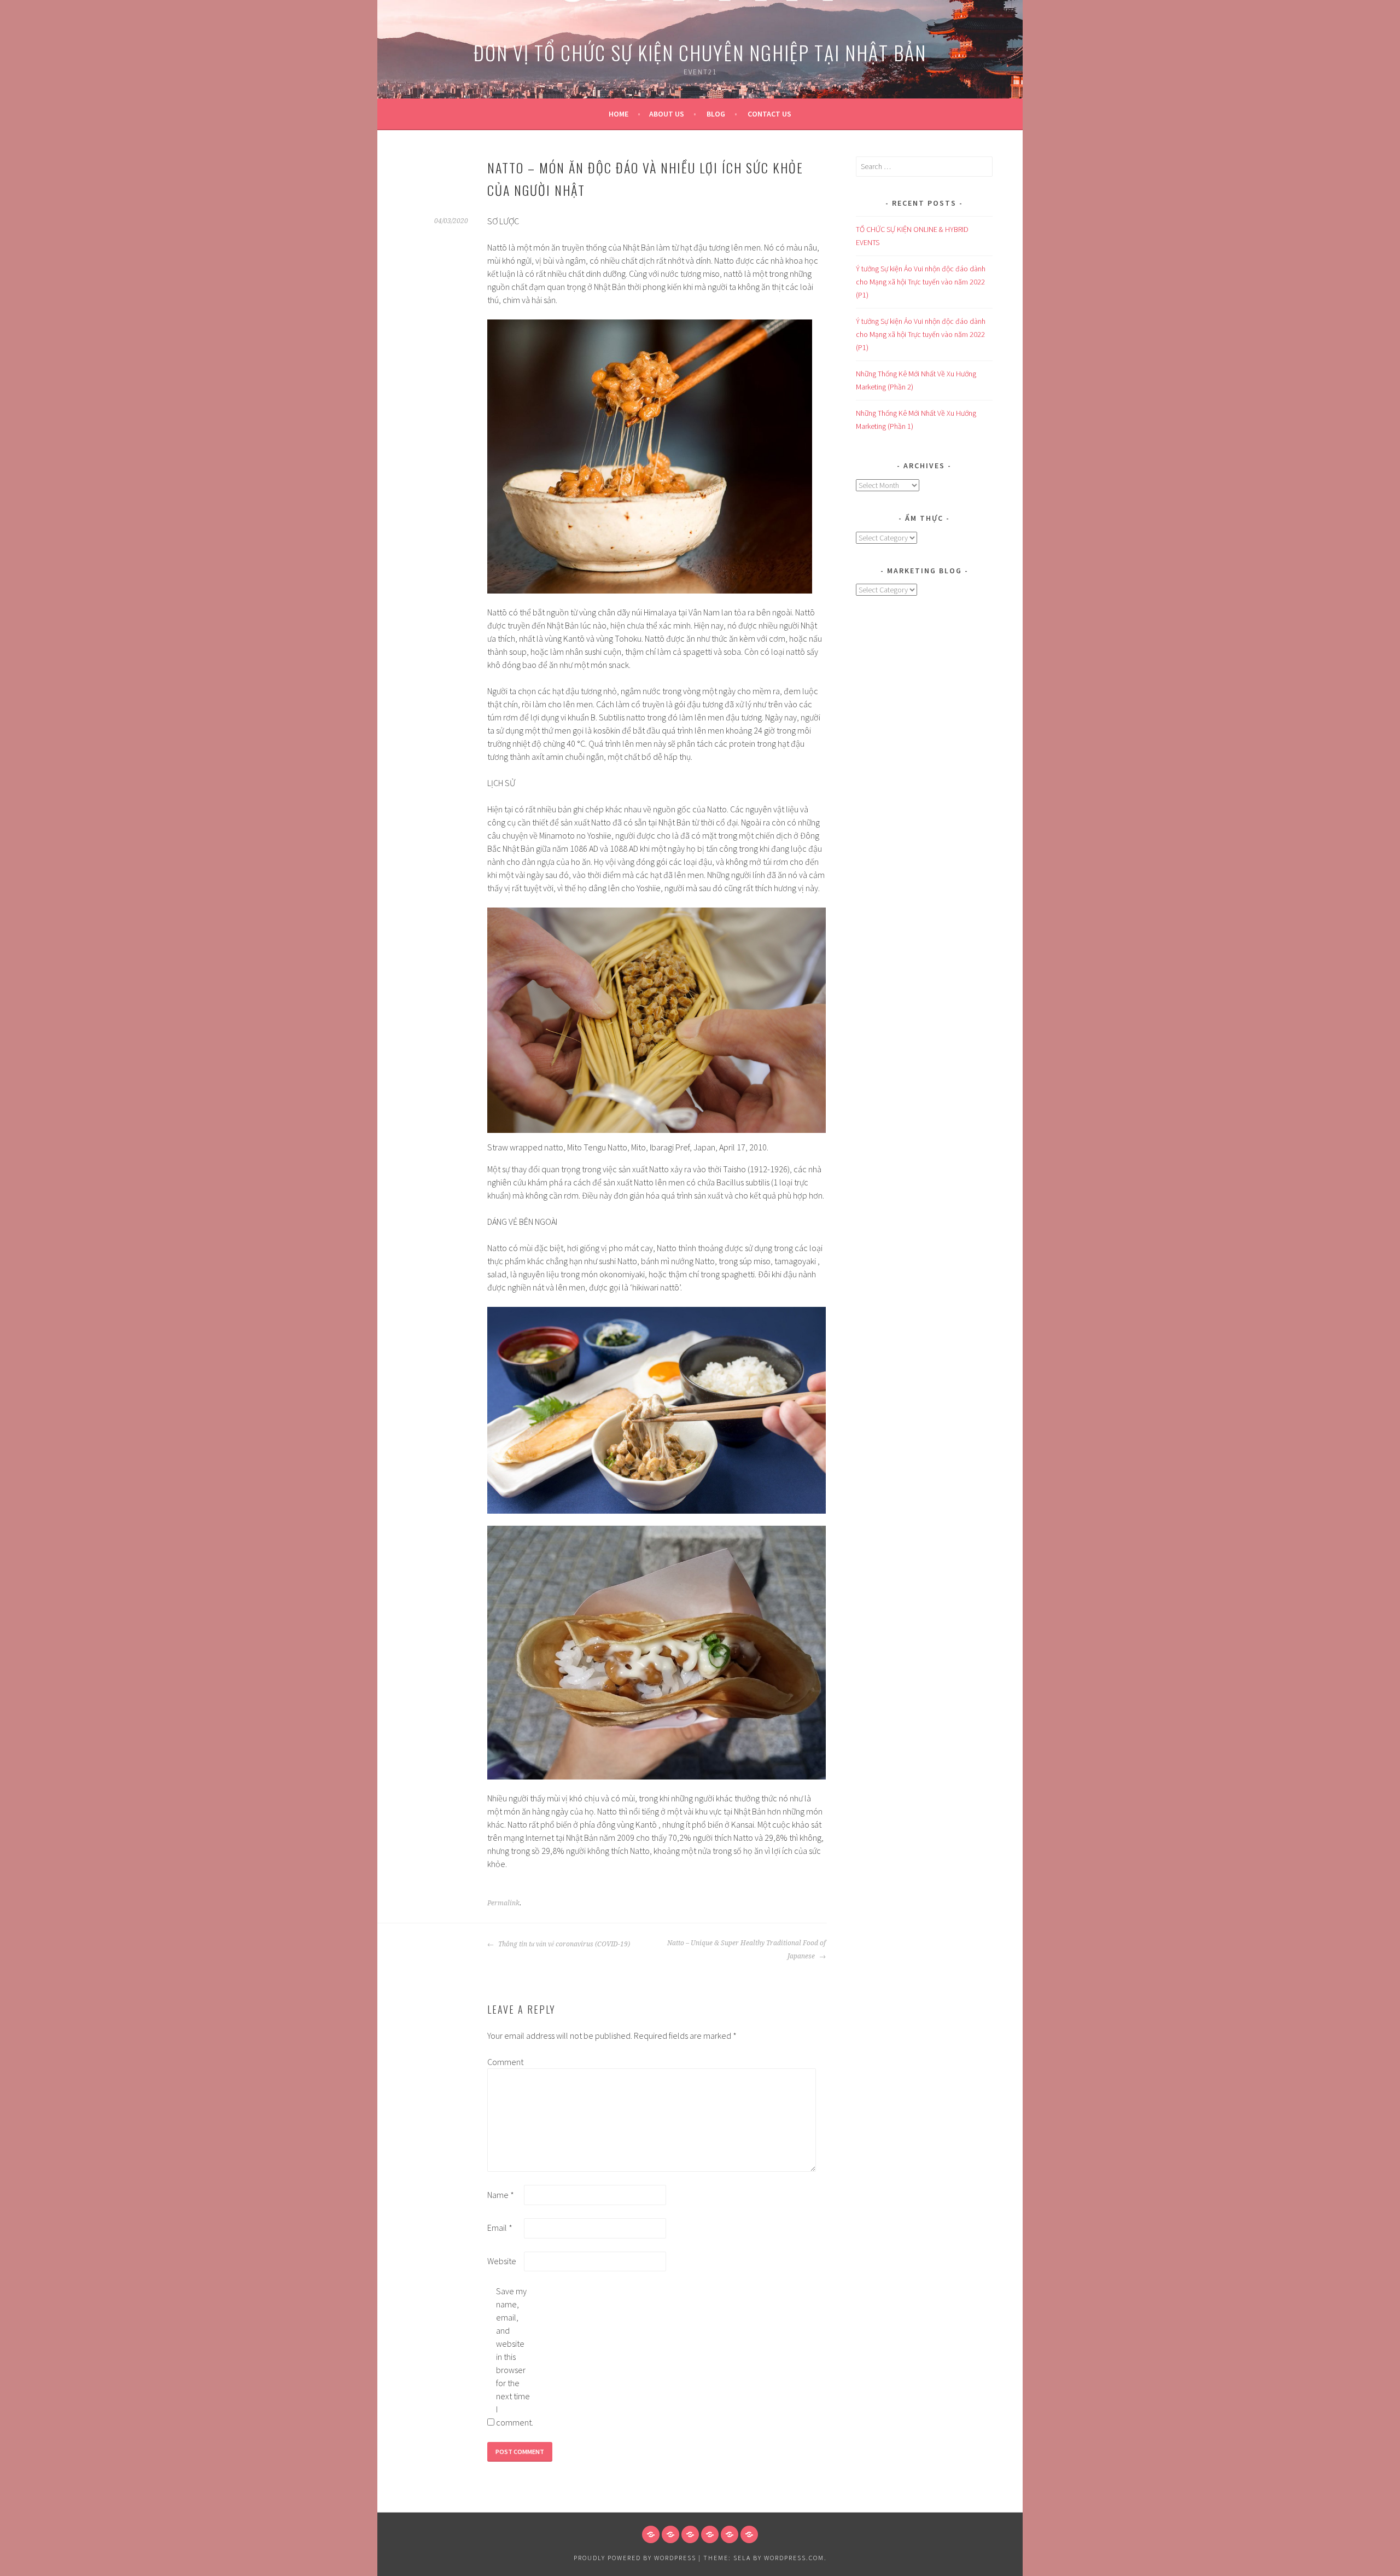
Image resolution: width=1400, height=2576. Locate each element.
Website (502, 2261)
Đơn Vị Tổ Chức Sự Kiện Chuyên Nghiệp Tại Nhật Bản (700, 52)
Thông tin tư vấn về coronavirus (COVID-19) (563, 1944)
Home (619, 114)
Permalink (503, 1903)
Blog (716, 114)
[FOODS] (730, 2534)
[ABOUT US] (670, 2534)
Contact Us (769, 114)
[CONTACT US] (710, 2534)
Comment (505, 2062)
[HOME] (651, 2534)
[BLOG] (690, 2534)
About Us (667, 114)
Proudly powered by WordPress (635, 2558)
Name (501, 2195)
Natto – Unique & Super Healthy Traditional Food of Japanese (746, 1950)
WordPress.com (794, 2558)
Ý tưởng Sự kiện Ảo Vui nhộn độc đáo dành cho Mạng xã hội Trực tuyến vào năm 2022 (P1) (921, 282)
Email (500, 2228)
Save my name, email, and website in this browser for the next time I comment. (514, 2357)
